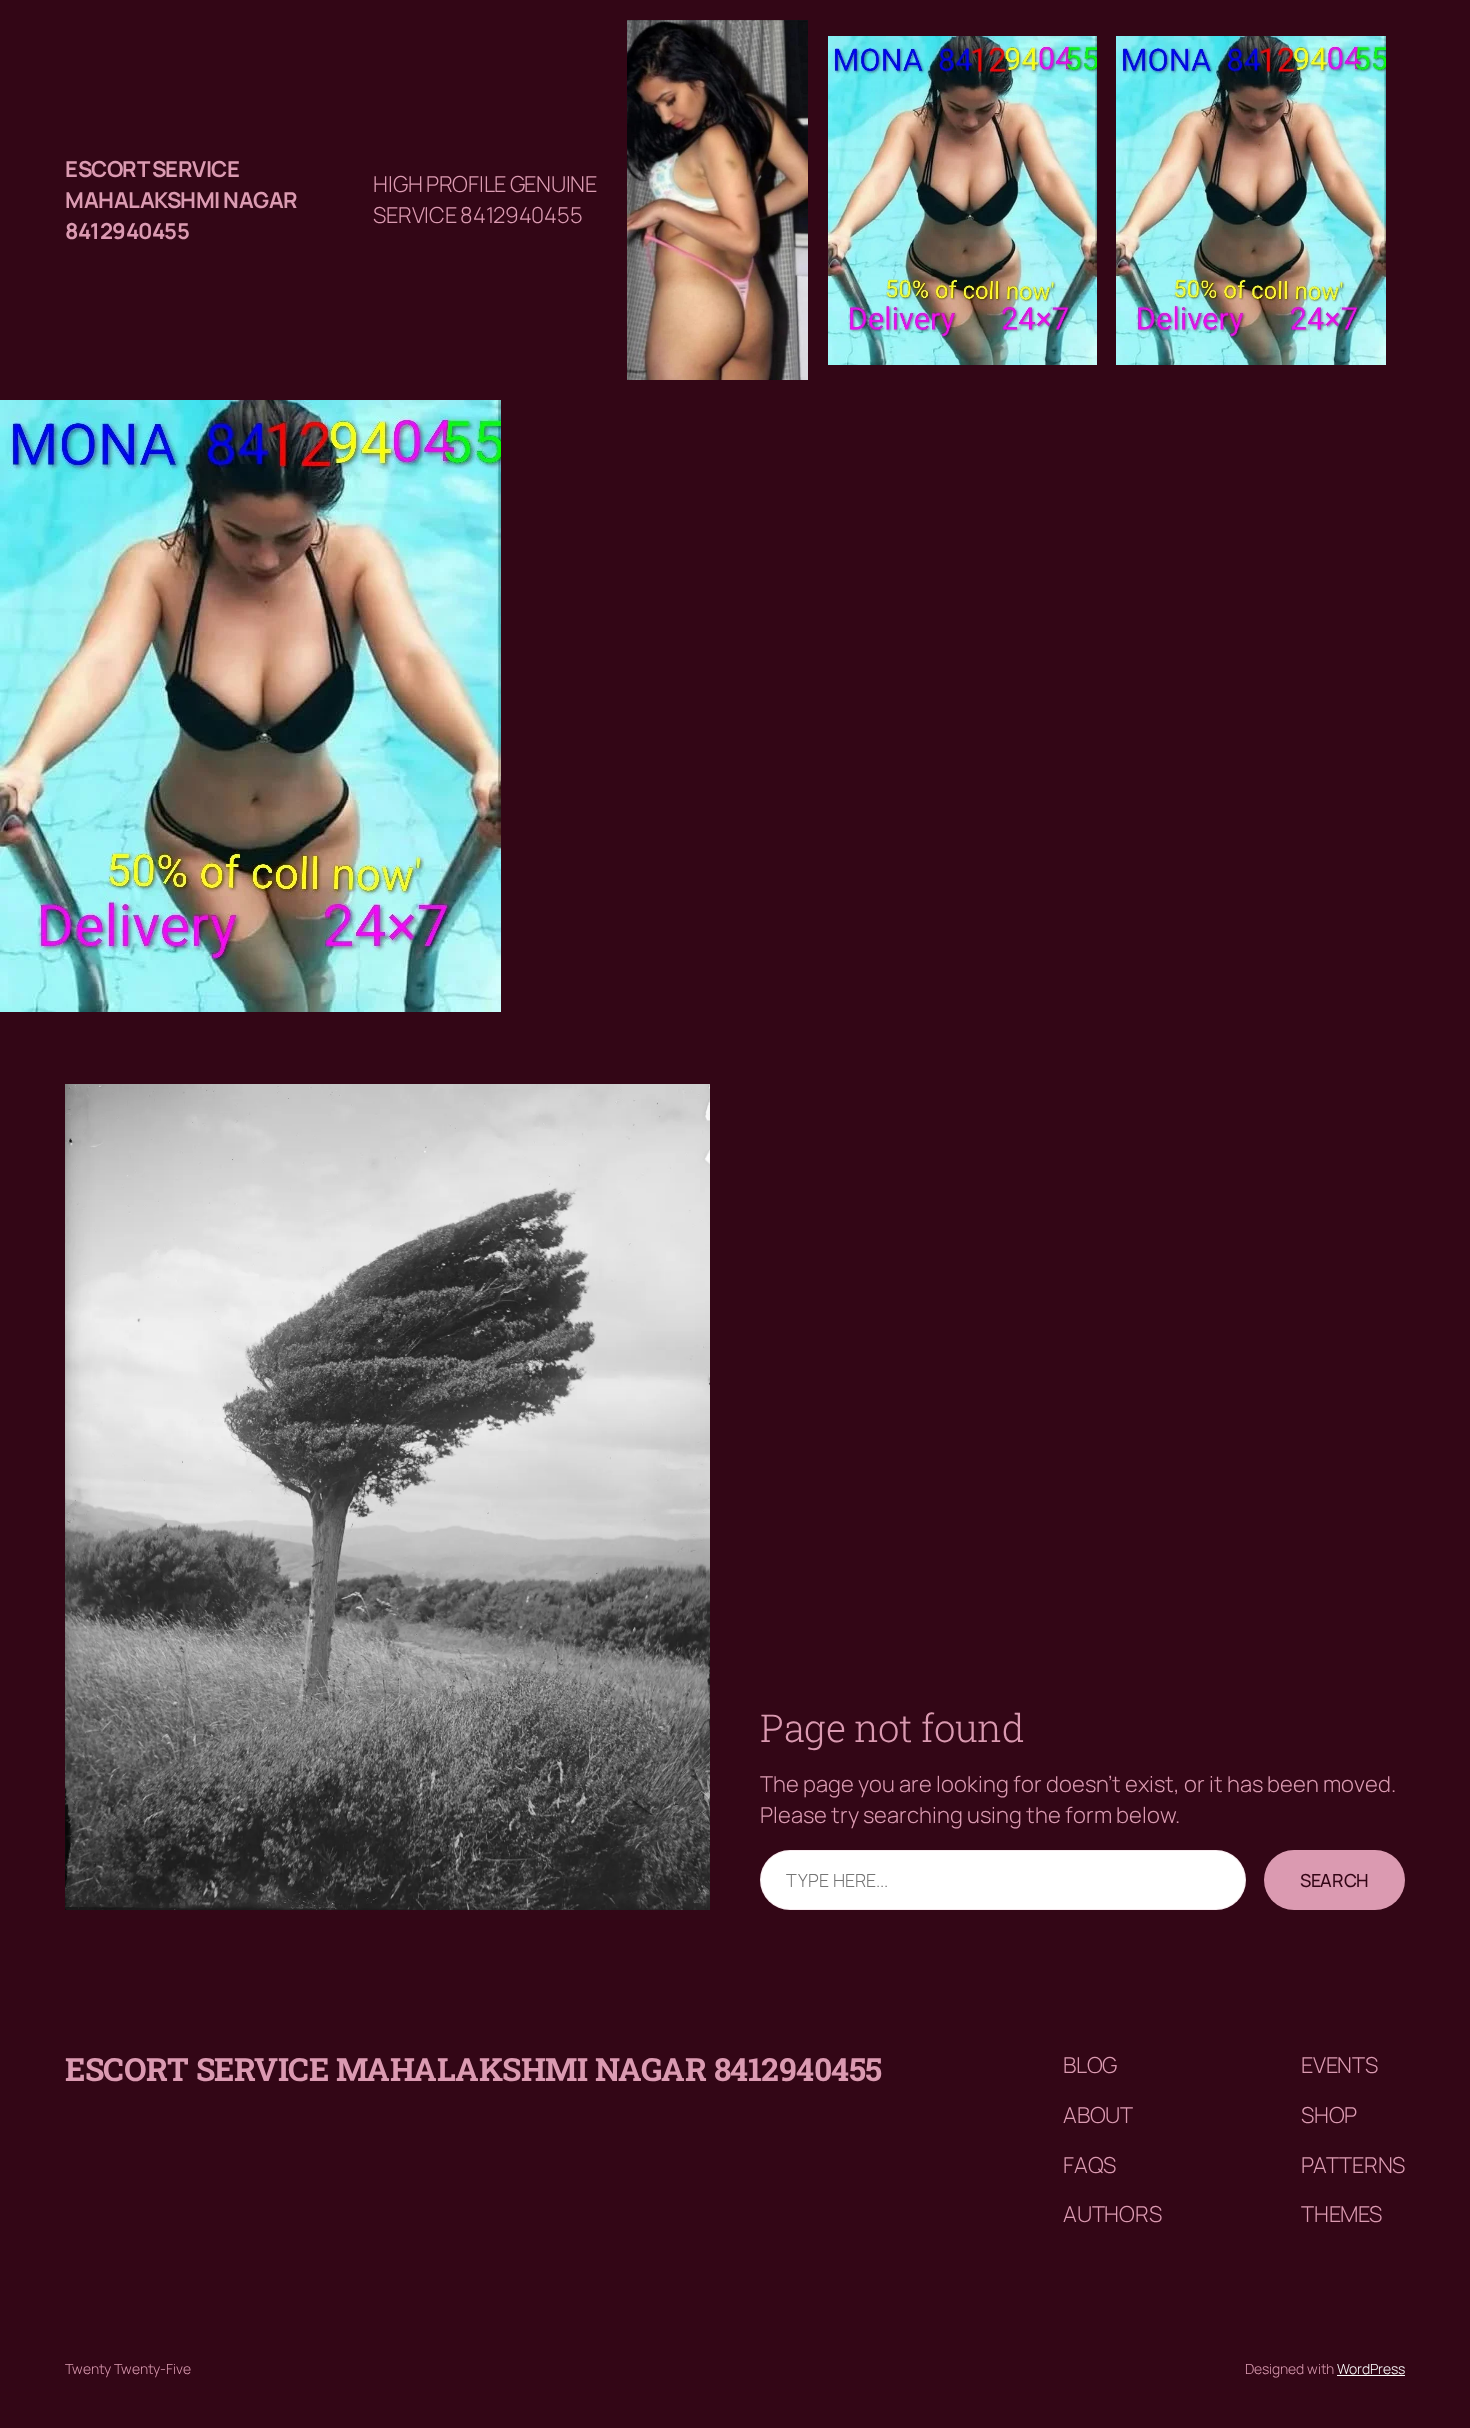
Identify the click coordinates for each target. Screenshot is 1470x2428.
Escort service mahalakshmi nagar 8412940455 (181, 200)
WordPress (1371, 2368)
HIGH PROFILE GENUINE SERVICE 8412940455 (484, 199)
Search (1334, 1880)
